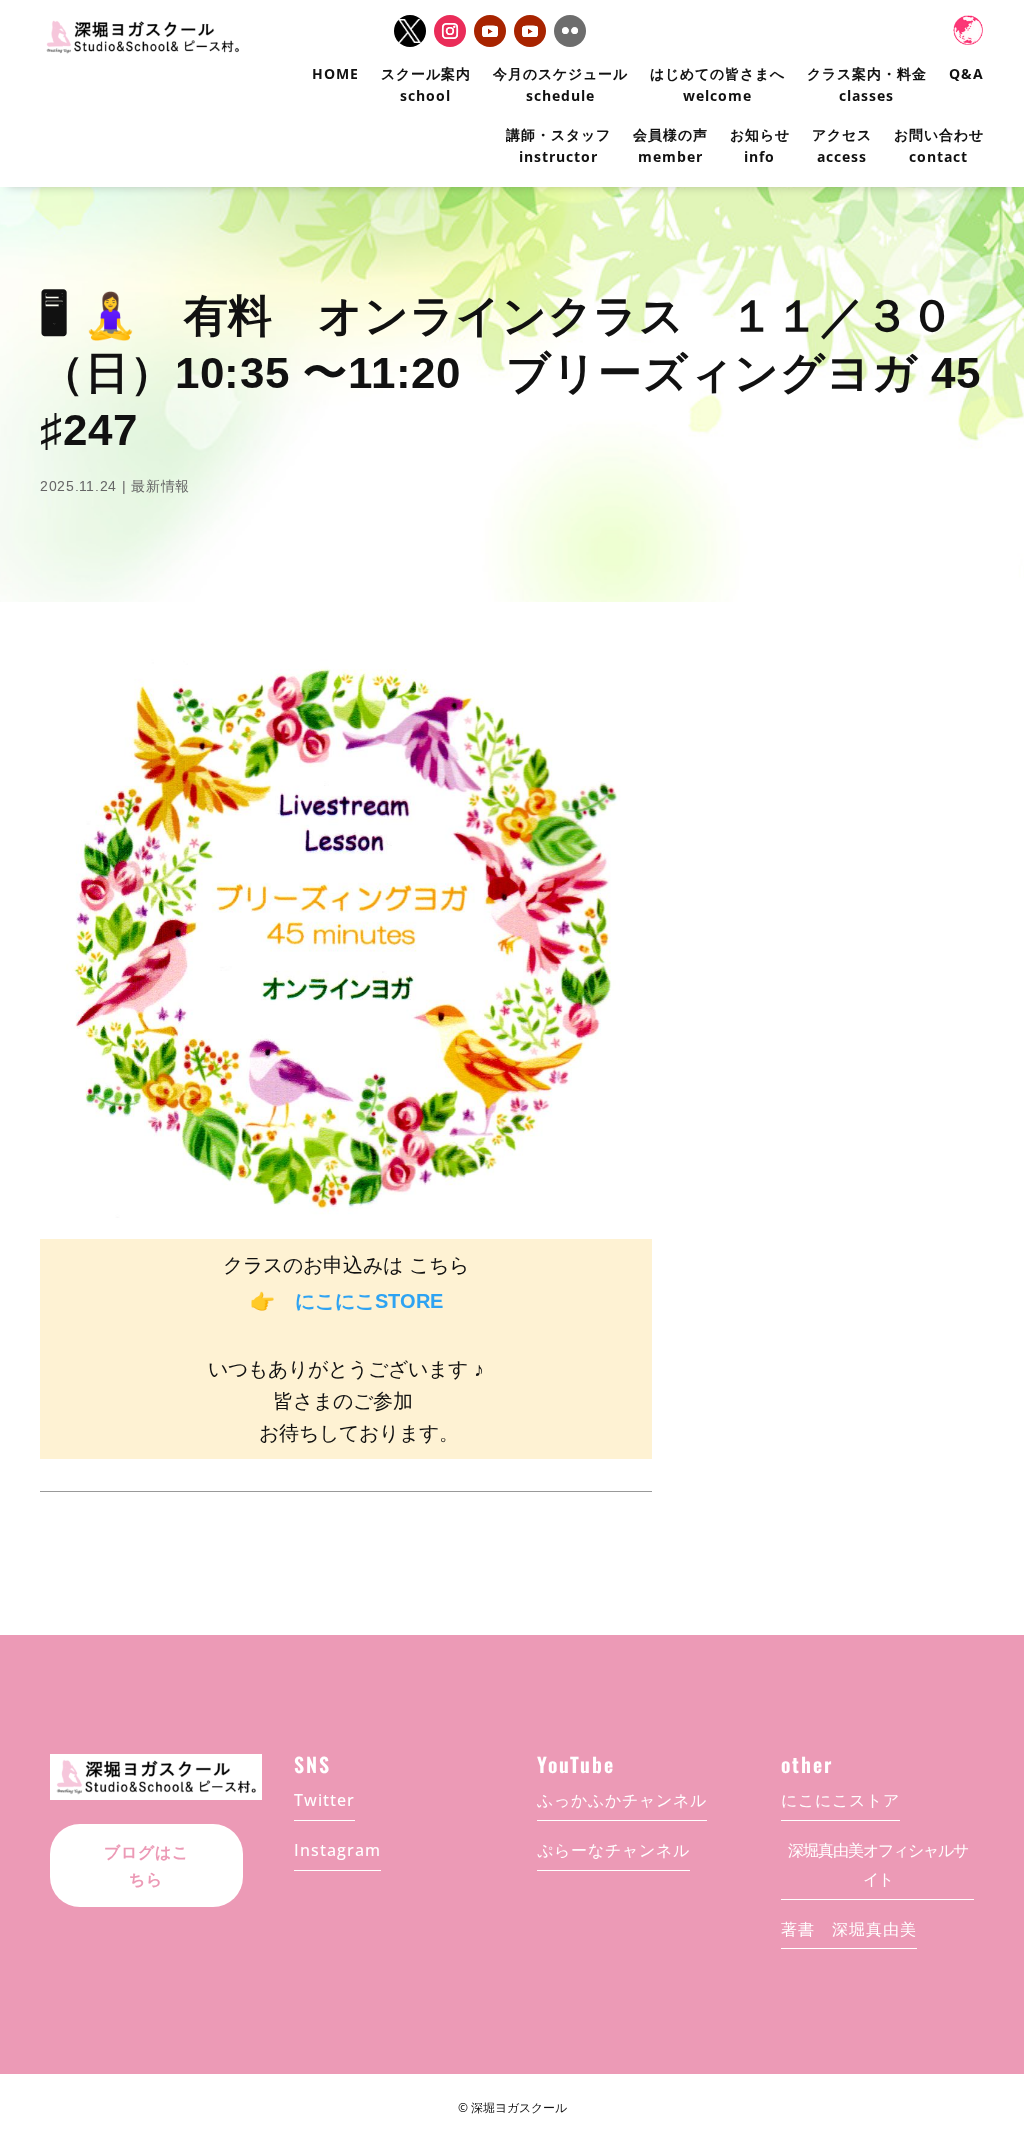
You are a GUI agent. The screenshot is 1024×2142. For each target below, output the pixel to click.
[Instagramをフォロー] (450, 31)
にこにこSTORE (369, 1301)
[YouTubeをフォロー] (490, 31)
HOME (335, 73)
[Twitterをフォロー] (410, 31)
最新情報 (160, 486)
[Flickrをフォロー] (570, 31)
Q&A (966, 73)
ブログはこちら (146, 1866)
